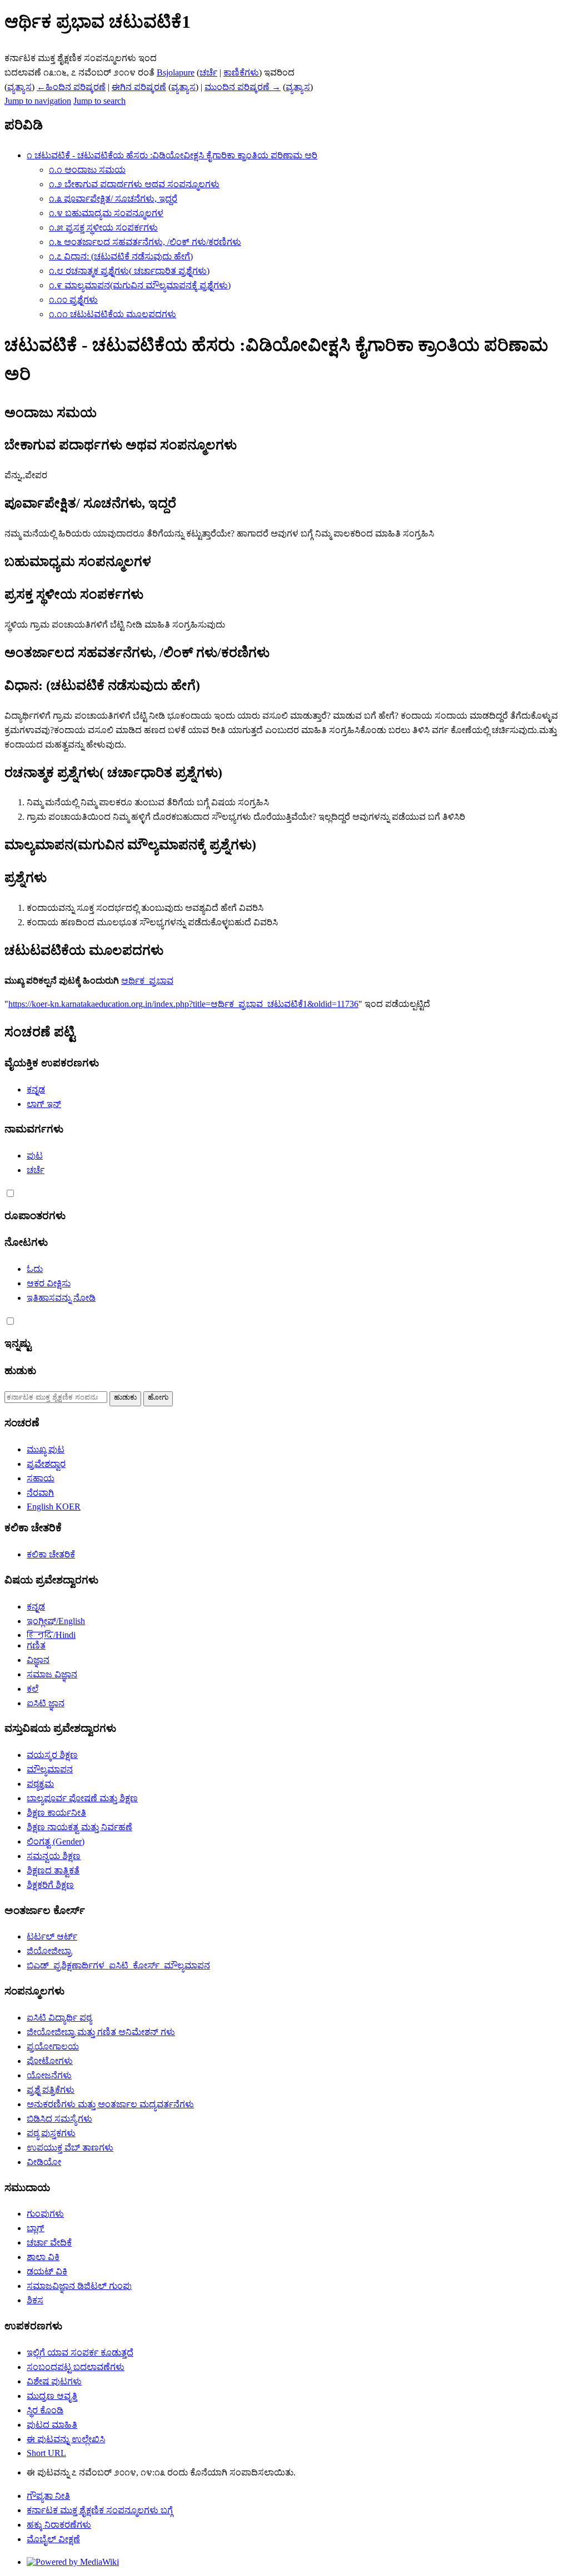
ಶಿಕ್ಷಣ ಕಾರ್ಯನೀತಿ (56, 1813)
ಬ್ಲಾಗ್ (36, 2228)
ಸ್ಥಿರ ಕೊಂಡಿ (45, 2410)
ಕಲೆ (33, 1689)
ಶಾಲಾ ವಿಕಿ (43, 2257)
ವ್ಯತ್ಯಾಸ (19, 87)
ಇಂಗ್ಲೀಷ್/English (56, 1621)
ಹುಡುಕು (20, 1370)
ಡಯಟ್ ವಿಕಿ (47, 2271)
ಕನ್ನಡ (36, 1089)
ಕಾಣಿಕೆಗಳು (241, 72)
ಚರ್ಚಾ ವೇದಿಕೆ (49, 2242)
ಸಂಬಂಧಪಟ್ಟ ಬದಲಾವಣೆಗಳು (76, 2367)
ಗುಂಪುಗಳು (45, 2214)
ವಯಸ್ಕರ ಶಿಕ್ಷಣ (52, 1755)
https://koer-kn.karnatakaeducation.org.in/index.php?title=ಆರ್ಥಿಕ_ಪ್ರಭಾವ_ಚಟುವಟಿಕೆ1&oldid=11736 (183, 1004)
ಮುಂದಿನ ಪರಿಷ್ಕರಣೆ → (243, 87)
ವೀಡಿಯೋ (44, 2162)
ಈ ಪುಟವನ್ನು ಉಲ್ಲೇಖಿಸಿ (66, 2439)
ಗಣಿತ (36, 1645)
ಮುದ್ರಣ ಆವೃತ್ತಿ (52, 2396)
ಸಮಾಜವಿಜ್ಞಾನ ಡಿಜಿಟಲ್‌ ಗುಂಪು (79, 2286)
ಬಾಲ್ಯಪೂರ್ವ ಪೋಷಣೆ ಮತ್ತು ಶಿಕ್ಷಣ (82, 1798)
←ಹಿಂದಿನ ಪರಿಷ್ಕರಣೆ (71, 87)
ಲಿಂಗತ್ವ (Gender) (56, 1841)
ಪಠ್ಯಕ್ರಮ (40, 1784)
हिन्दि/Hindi (51, 1635)
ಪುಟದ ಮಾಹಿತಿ (52, 2425)
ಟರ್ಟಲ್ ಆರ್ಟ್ (52, 1936)
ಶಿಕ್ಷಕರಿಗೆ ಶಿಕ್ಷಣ (50, 1885)
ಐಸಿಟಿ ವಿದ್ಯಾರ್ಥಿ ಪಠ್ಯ (59, 2018)
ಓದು (35, 1269)
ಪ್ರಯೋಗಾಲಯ (53, 2046)
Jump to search (99, 101)
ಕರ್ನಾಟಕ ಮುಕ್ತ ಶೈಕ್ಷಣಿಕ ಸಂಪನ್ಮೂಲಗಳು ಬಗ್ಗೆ (100, 2510)
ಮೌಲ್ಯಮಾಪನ (50, 1769)
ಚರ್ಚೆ (208, 72)
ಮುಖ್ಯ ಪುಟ (46, 1449)
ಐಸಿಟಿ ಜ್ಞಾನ (46, 1703)
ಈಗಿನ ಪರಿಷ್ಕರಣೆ (139, 87)
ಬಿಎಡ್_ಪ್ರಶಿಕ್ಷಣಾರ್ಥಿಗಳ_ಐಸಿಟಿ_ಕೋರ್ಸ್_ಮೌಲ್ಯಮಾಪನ (118, 1965)
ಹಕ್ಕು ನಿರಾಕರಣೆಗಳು (59, 2525)
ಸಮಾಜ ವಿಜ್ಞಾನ (52, 1674)
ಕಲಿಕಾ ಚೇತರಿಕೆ (51, 1554)
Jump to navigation (38, 101)
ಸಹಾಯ (41, 1478)
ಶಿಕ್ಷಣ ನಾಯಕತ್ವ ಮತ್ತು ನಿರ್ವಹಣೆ (79, 1827)
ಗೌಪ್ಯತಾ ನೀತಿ (48, 2496)
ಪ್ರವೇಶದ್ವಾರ (46, 1464)
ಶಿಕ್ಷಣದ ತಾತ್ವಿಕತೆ (53, 1870)
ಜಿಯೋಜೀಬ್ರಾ (49, 1951)
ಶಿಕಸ (35, 2300)
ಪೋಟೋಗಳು (50, 2061)
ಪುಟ (35, 1156)
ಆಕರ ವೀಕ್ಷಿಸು (49, 1283)
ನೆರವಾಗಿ (40, 1493)
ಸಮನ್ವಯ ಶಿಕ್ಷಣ (54, 1856)
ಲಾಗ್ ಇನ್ (44, 1104)
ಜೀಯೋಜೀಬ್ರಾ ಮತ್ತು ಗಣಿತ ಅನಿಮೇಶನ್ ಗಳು (101, 2032)
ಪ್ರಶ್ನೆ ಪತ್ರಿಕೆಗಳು (51, 2090)
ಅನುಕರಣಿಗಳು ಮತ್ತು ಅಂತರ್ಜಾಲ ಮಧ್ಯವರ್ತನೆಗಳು (110, 2104)
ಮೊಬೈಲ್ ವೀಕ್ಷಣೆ (53, 2539)
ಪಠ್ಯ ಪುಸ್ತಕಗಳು (51, 2133)
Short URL (46, 2453)
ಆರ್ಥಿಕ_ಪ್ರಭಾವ (147, 981)
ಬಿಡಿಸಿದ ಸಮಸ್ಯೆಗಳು (59, 2119)
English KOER (54, 1507)
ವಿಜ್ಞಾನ (38, 1660)
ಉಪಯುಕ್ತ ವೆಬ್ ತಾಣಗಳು (70, 2147)
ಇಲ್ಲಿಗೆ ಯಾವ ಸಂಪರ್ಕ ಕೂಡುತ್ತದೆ (80, 2352)
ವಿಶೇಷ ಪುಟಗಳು (54, 2381)
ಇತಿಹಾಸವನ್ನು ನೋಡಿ (61, 1298)
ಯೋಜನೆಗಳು (49, 2075)
